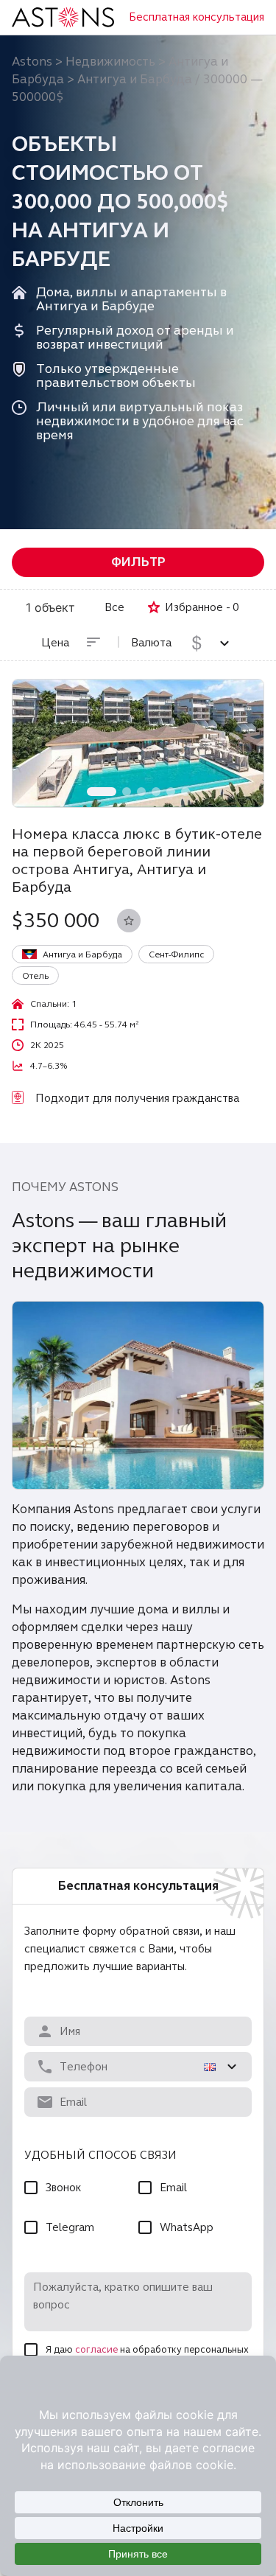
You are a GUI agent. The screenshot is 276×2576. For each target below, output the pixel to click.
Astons (32, 62)
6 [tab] (185, 792)
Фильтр (138, 562)
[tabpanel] (138, 743)
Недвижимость (110, 62)
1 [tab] (102, 792)
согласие (96, 2350)
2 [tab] (127, 792)
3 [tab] (141, 792)
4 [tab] (156, 792)
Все (114, 607)
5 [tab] (171, 792)
